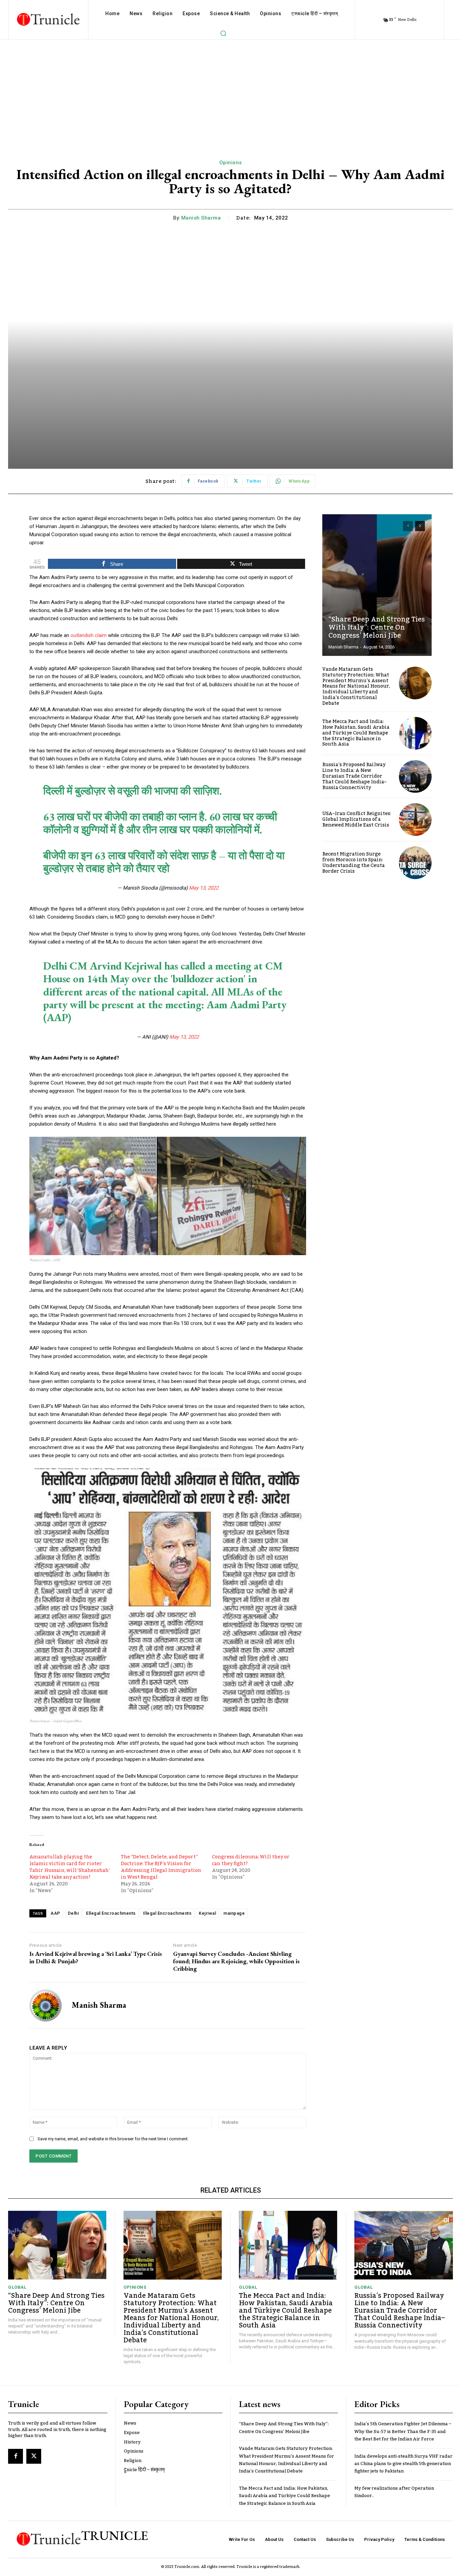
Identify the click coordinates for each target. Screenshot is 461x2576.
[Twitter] (34, 2456)
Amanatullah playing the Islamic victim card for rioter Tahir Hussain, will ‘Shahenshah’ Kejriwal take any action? (70, 1867)
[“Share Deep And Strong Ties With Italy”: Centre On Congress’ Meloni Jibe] (377, 585)
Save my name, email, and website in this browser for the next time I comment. (113, 2139)
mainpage (234, 1913)
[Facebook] (16, 2456)
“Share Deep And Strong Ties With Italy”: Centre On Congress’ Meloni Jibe (377, 628)
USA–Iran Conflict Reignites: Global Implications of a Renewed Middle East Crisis (357, 819)
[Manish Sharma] (46, 2005)
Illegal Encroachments (167, 1913)
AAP (56, 1913)
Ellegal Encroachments (111, 1913)
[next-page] (420, 526)
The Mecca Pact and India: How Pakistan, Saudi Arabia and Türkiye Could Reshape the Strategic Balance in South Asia (356, 733)
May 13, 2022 (204, 888)
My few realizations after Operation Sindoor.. (394, 2492)
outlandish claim (89, 635)
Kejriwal (207, 1913)
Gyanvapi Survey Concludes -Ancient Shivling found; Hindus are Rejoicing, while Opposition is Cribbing (236, 1961)
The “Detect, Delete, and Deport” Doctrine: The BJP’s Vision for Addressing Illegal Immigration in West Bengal (161, 1867)
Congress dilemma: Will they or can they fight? (251, 1860)
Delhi (73, 1913)
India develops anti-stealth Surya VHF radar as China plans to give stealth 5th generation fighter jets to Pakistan (403, 2464)
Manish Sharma (201, 218)
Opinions (231, 163)
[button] (223, 33)
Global (17, 2287)
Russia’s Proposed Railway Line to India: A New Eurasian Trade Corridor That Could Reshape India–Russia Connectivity (354, 776)
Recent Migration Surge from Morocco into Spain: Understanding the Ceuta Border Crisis (354, 863)
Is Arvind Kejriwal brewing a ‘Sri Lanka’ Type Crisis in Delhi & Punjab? (96, 1957)
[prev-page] (408, 526)
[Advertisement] (231, 90)
